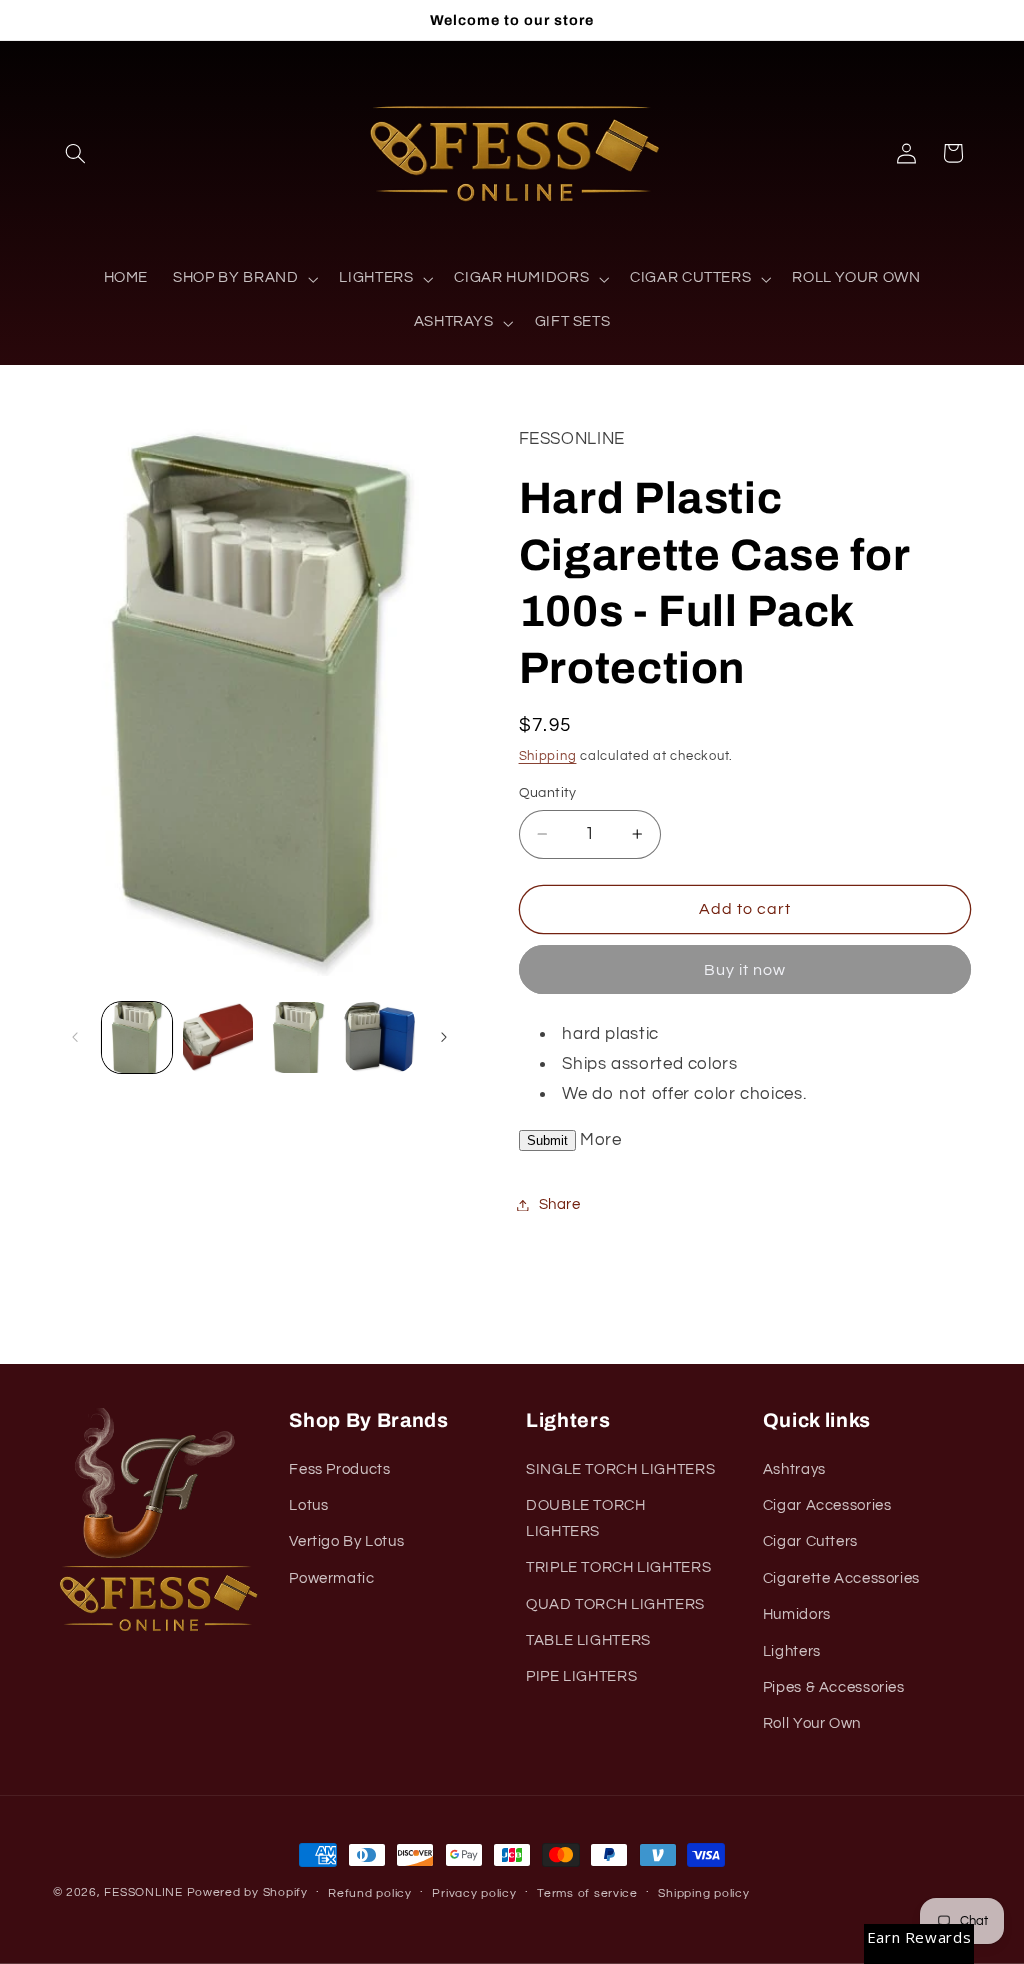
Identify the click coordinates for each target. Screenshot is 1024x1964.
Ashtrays (794, 1469)
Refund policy (370, 1893)
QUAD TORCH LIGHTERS (615, 1604)
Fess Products (339, 1469)
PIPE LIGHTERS (581, 1676)
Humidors (797, 1614)
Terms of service (587, 1893)
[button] (76, 153)
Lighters (792, 1651)
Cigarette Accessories (841, 1578)
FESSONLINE (143, 1892)
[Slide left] (75, 1038)
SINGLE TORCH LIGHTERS (620, 1469)
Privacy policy (474, 1893)
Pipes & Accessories (834, 1687)
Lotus (308, 1505)
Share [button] (560, 1204)
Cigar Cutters (810, 1541)
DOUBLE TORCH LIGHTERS (586, 1518)
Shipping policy (703, 1893)
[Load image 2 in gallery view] (218, 1037)
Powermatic (331, 1578)
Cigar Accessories (827, 1505)
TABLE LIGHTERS (588, 1640)
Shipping (548, 756)
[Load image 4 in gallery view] (379, 1037)
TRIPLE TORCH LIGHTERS (618, 1567)
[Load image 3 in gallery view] (298, 1037)
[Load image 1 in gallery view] (137, 1037)
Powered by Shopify (247, 1892)
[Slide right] (444, 1038)
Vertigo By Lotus (346, 1541)
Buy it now (745, 970)
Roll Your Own (812, 1723)
